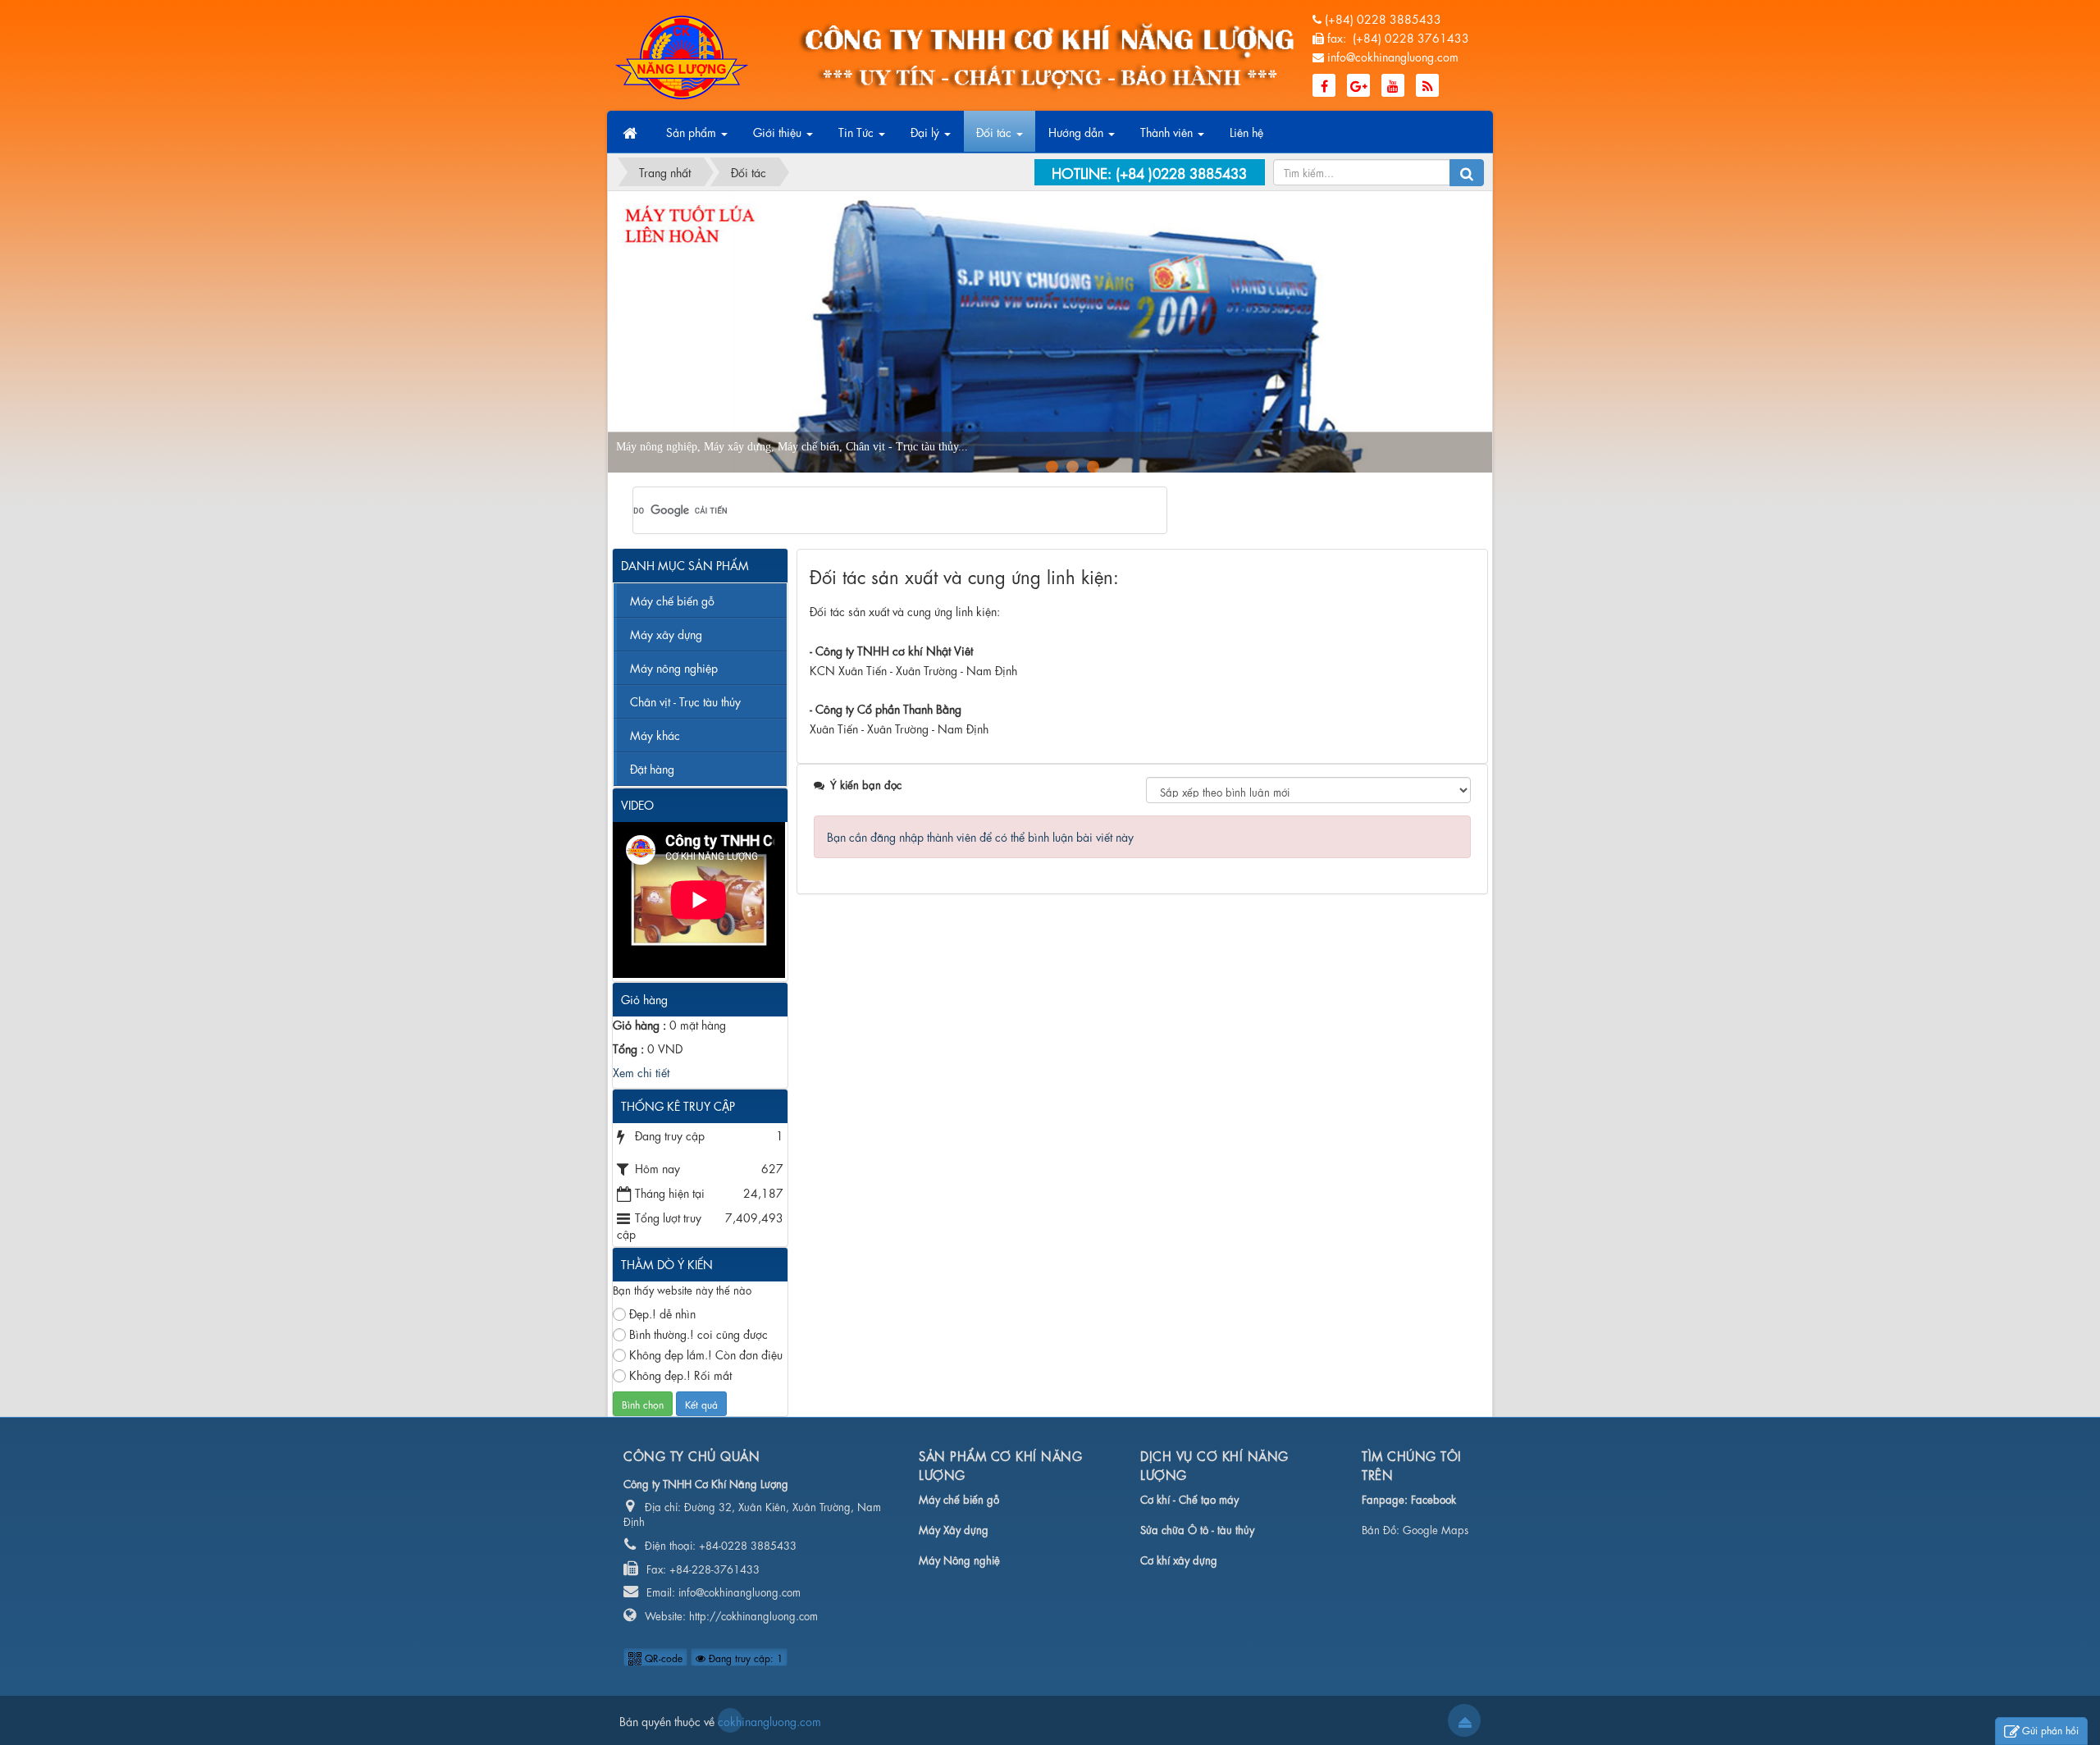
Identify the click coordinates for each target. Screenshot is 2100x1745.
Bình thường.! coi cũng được (698, 1333)
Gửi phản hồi (2050, 1729)
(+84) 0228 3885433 (1383, 18)
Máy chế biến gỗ (672, 600)
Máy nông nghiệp (674, 667)
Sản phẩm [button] (693, 131)
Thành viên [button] (1168, 131)
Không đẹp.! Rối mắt (680, 1374)
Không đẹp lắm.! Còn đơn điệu (706, 1354)
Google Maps (1436, 1529)
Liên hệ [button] (1246, 131)
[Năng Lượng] (682, 54)
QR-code (662, 1657)
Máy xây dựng (666, 633)
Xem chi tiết (641, 1071)
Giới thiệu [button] (779, 131)
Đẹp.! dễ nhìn (662, 1313)
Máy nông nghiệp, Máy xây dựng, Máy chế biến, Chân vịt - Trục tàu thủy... (792, 447)
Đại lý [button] (927, 131)
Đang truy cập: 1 (744, 1657)
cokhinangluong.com (730, 1720)
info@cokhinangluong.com (1393, 56)
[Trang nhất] (632, 132)
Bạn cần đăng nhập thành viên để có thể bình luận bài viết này (980, 836)
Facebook (1433, 1498)
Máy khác (655, 734)
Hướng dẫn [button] (1077, 131)
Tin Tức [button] (858, 131)
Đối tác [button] (995, 131)
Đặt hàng (652, 768)
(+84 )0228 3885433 (1181, 172)
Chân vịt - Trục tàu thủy (685, 701)
